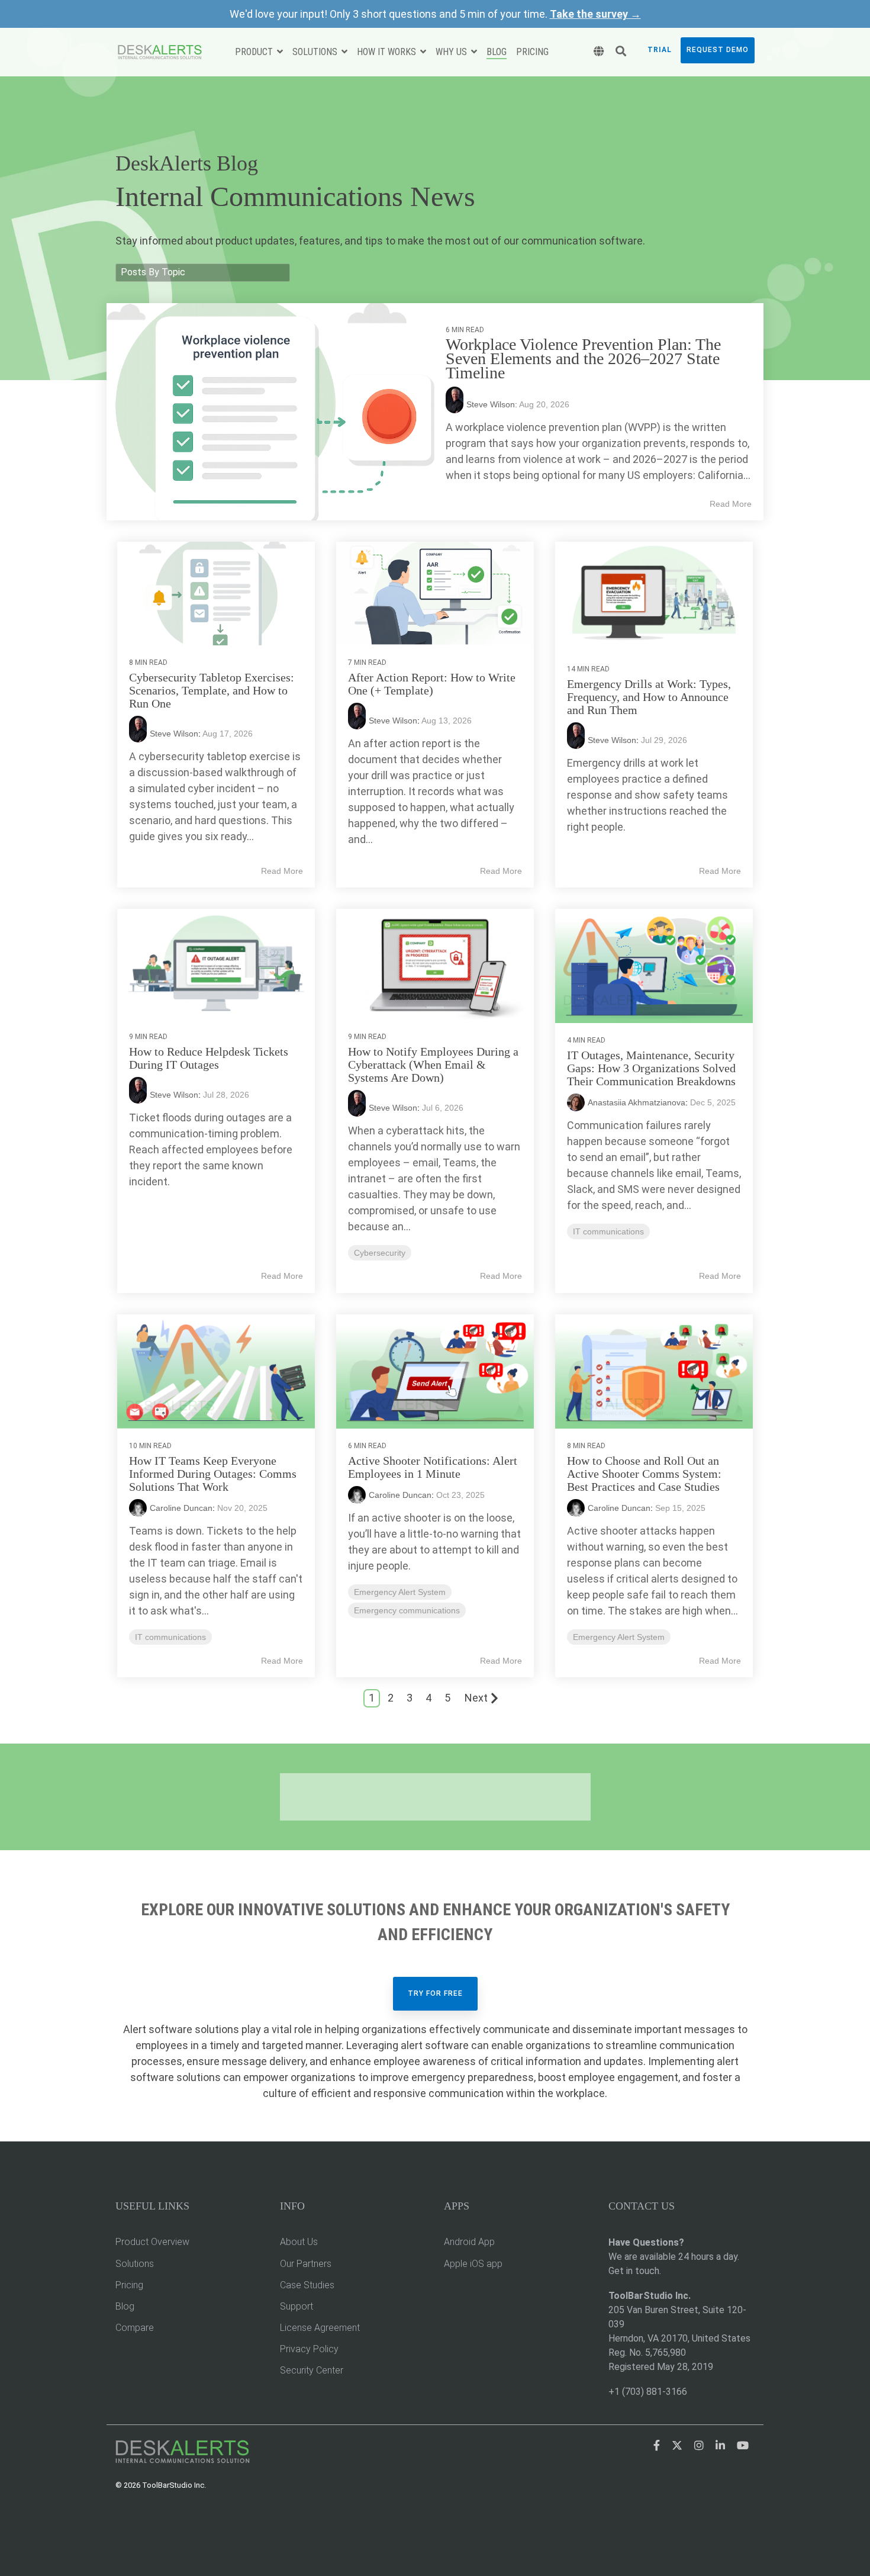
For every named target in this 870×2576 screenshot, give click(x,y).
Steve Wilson (174, 734)
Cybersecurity (380, 1253)
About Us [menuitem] (299, 2242)
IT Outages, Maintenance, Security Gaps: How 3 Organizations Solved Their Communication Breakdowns (651, 1068)
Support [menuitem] (297, 2306)
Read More (731, 504)
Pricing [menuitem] (129, 2285)
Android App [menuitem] (469, 2242)
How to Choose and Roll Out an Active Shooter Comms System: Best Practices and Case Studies (644, 1474)
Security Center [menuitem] (312, 2370)
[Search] (621, 52)
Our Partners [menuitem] (306, 2264)
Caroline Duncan (181, 1508)
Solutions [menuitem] (135, 2264)
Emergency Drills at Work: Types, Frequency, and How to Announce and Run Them (649, 697)
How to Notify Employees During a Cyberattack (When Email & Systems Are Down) (433, 1065)
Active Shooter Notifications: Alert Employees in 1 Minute (433, 1467)
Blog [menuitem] (125, 2306)
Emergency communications (407, 1610)
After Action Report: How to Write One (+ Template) (432, 684)
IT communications (608, 1231)
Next (476, 1698)
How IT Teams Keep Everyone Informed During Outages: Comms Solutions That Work (213, 1474)
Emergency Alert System (400, 1592)
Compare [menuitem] (135, 2328)
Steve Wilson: (493, 404)
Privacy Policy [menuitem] (309, 2349)
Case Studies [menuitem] (307, 2285)
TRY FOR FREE (435, 1993)
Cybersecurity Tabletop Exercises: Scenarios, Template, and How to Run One (212, 690)
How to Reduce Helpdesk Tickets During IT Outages (209, 1058)
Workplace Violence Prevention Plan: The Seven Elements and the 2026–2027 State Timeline (583, 358)
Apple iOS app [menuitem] (473, 2264)
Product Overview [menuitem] (152, 2242)
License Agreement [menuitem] (320, 2328)
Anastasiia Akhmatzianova (637, 1102)
